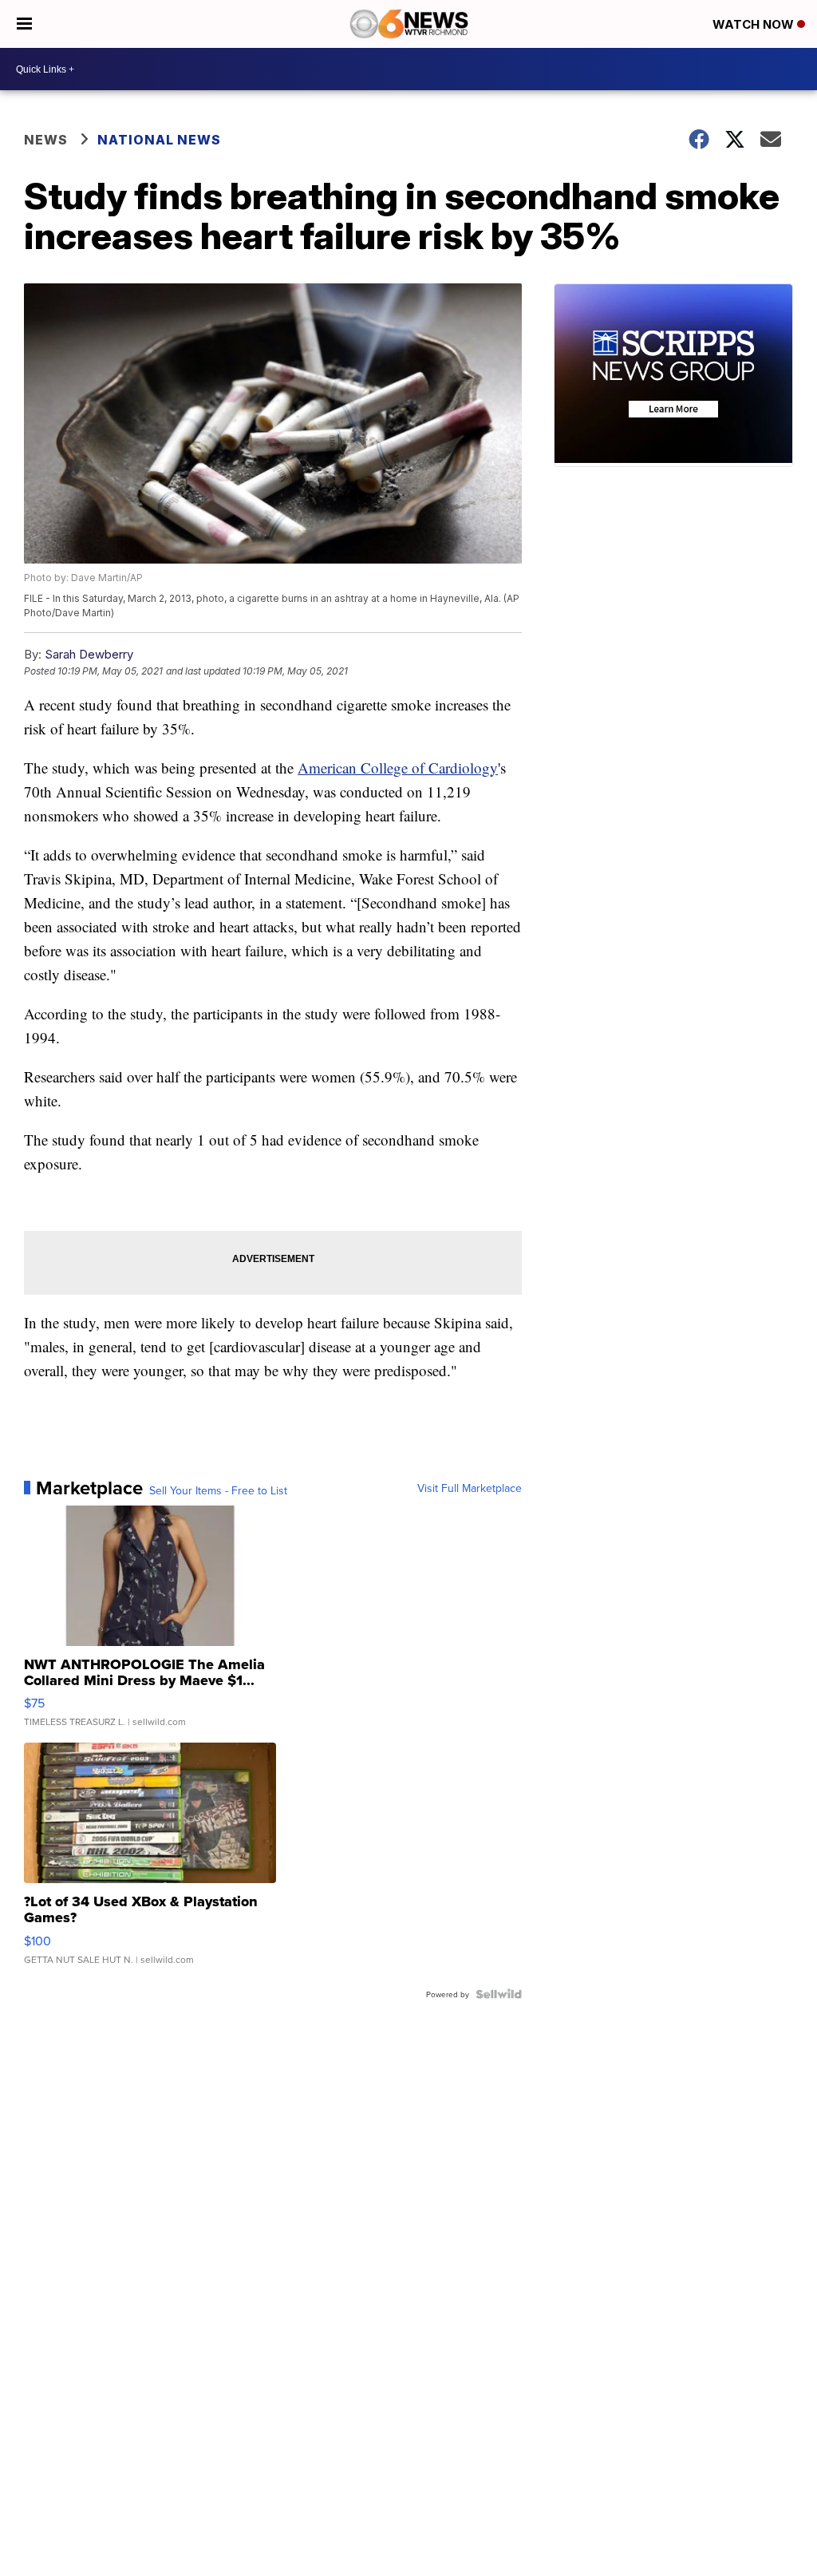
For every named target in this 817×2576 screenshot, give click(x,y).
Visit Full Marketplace (470, 1488)
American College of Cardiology (398, 768)
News (46, 140)
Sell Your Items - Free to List (218, 1490)
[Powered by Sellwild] (499, 1994)
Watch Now (755, 24)
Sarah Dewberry (89, 654)
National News (159, 140)
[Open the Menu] (24, 24)
